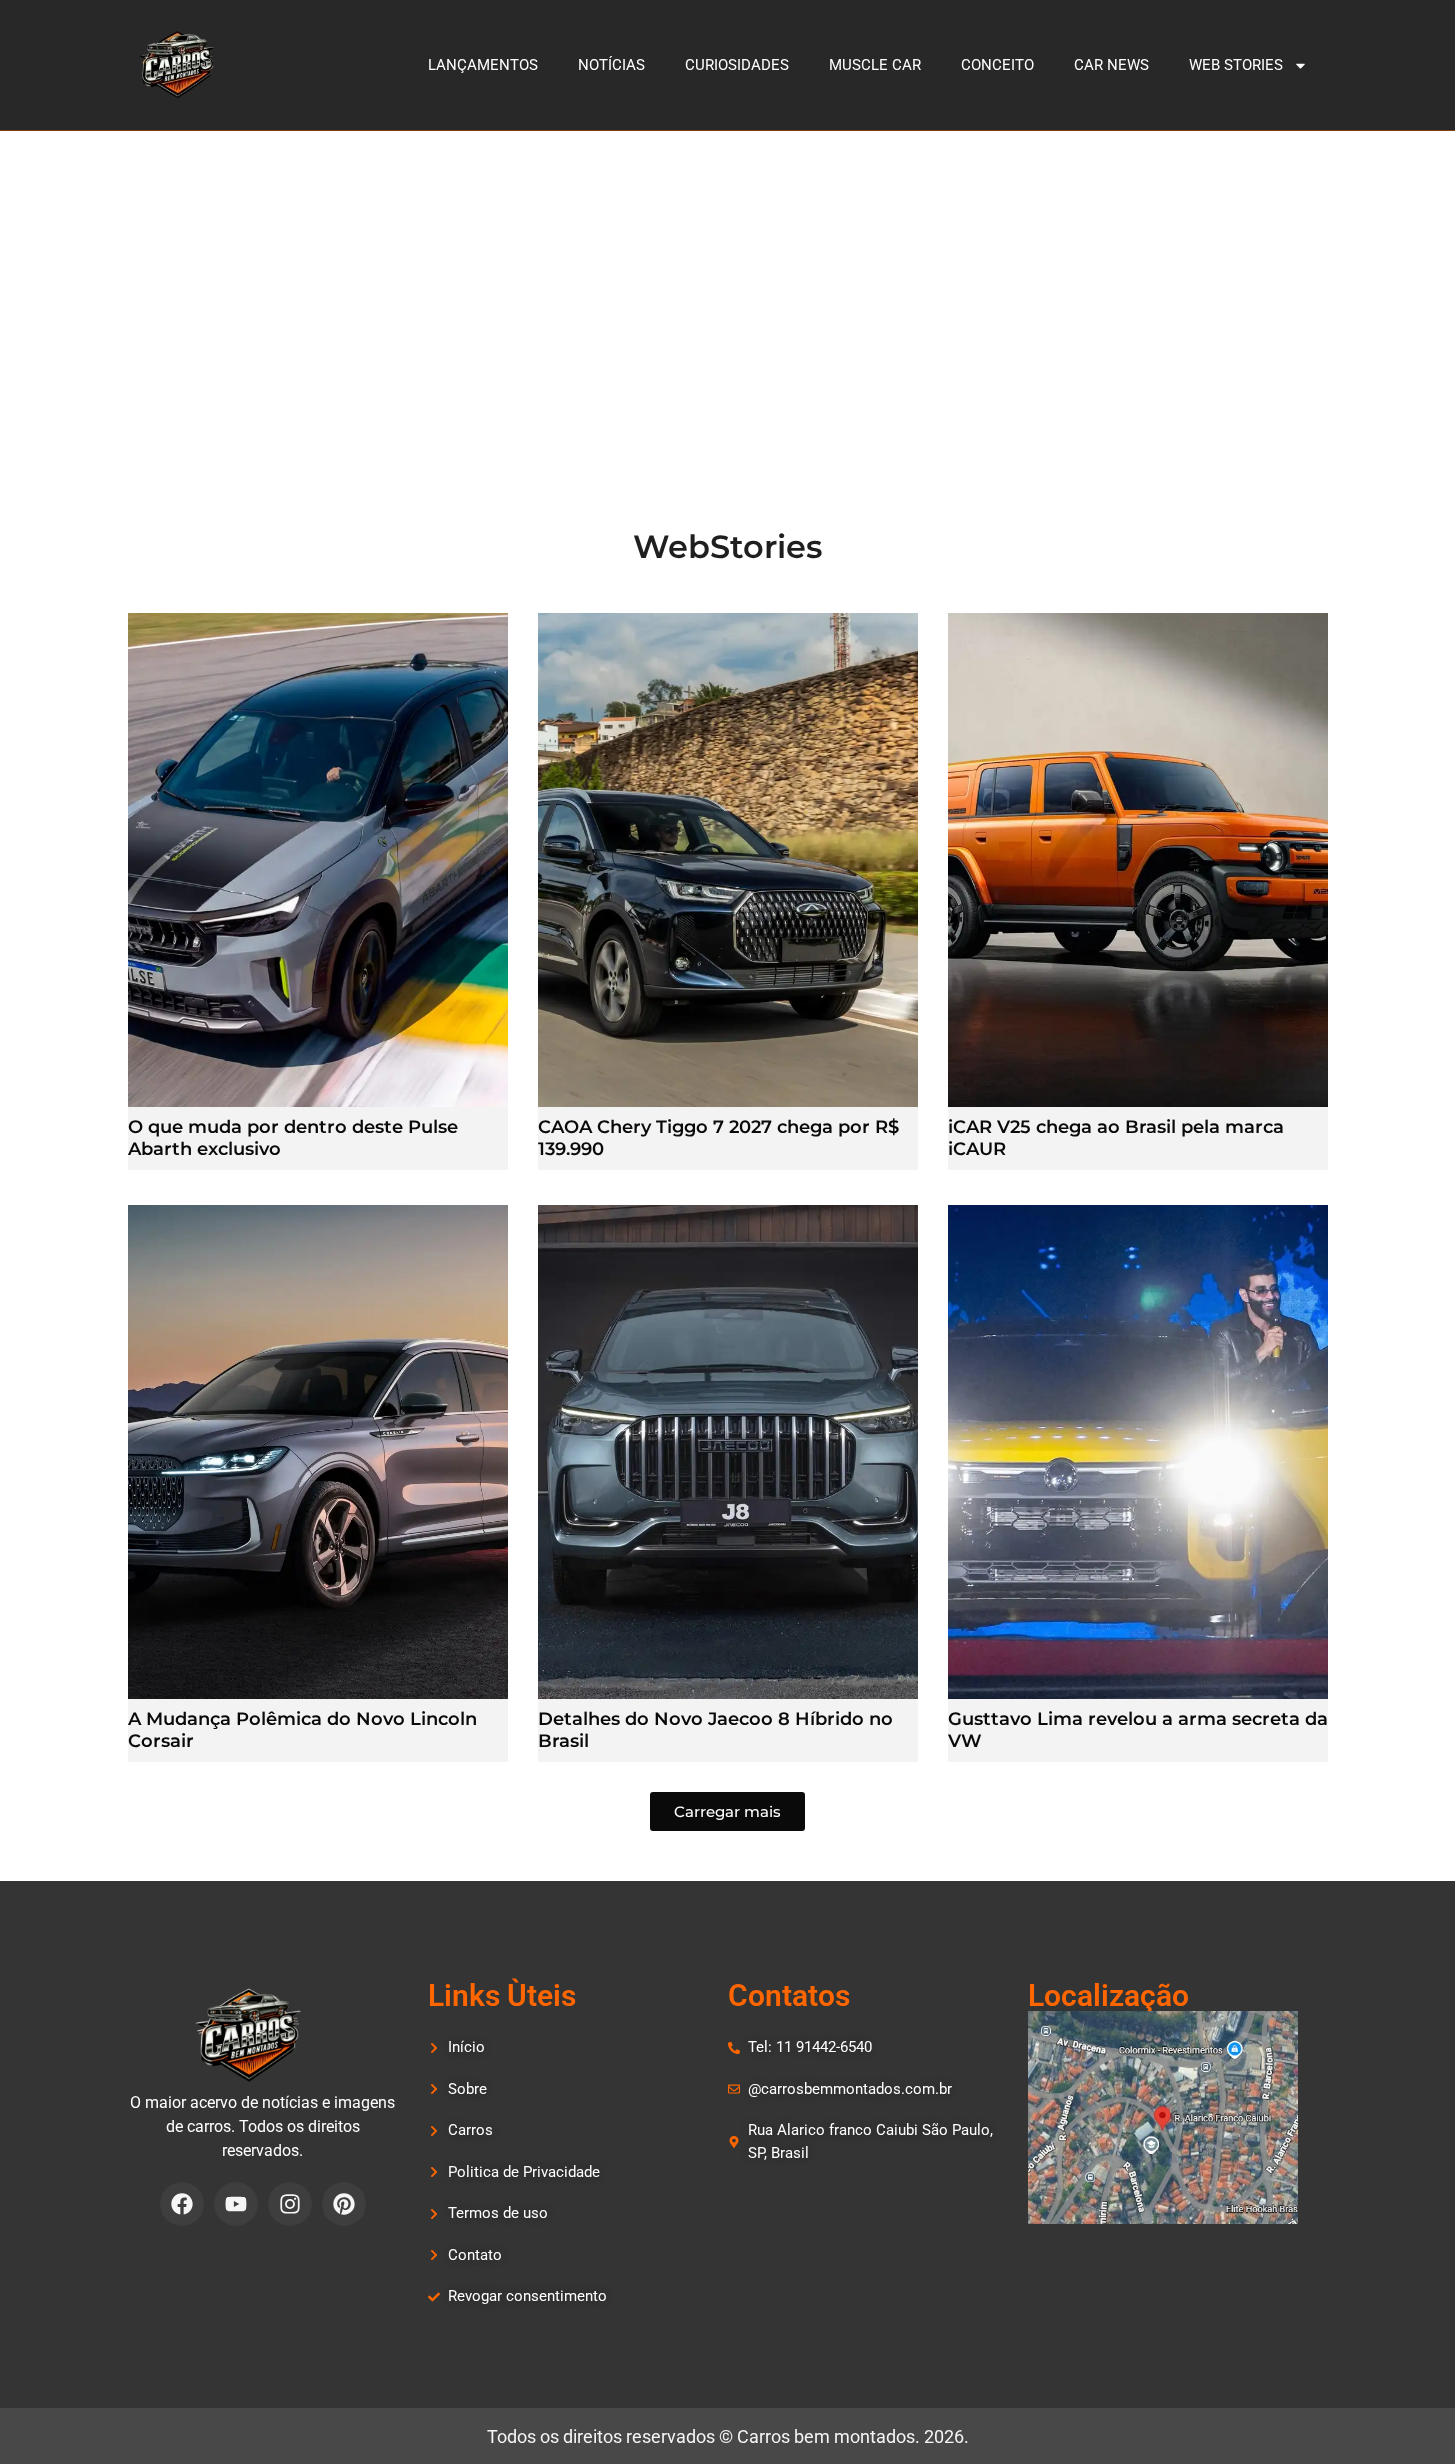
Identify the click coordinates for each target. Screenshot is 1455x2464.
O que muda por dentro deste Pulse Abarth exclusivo (293, 1138)
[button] (727, 1811)
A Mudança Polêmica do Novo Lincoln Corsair (302, 1730)
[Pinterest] (344, 2204)
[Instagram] (290, 2204)
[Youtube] (236, 2204)
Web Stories (1236, 65)
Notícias (611, 65)
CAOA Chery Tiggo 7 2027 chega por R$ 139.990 (718, 1138)
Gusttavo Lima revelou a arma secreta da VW (1138, 1730)
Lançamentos (483, 65)
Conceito (997, 65)
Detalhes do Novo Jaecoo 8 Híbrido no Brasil (715, 1730)
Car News (1111, 65)
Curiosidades (737, 65)
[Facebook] (182, 2204)
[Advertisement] (728, 281)
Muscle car (875, 65)
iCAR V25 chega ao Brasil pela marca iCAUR (1116, 1138)
